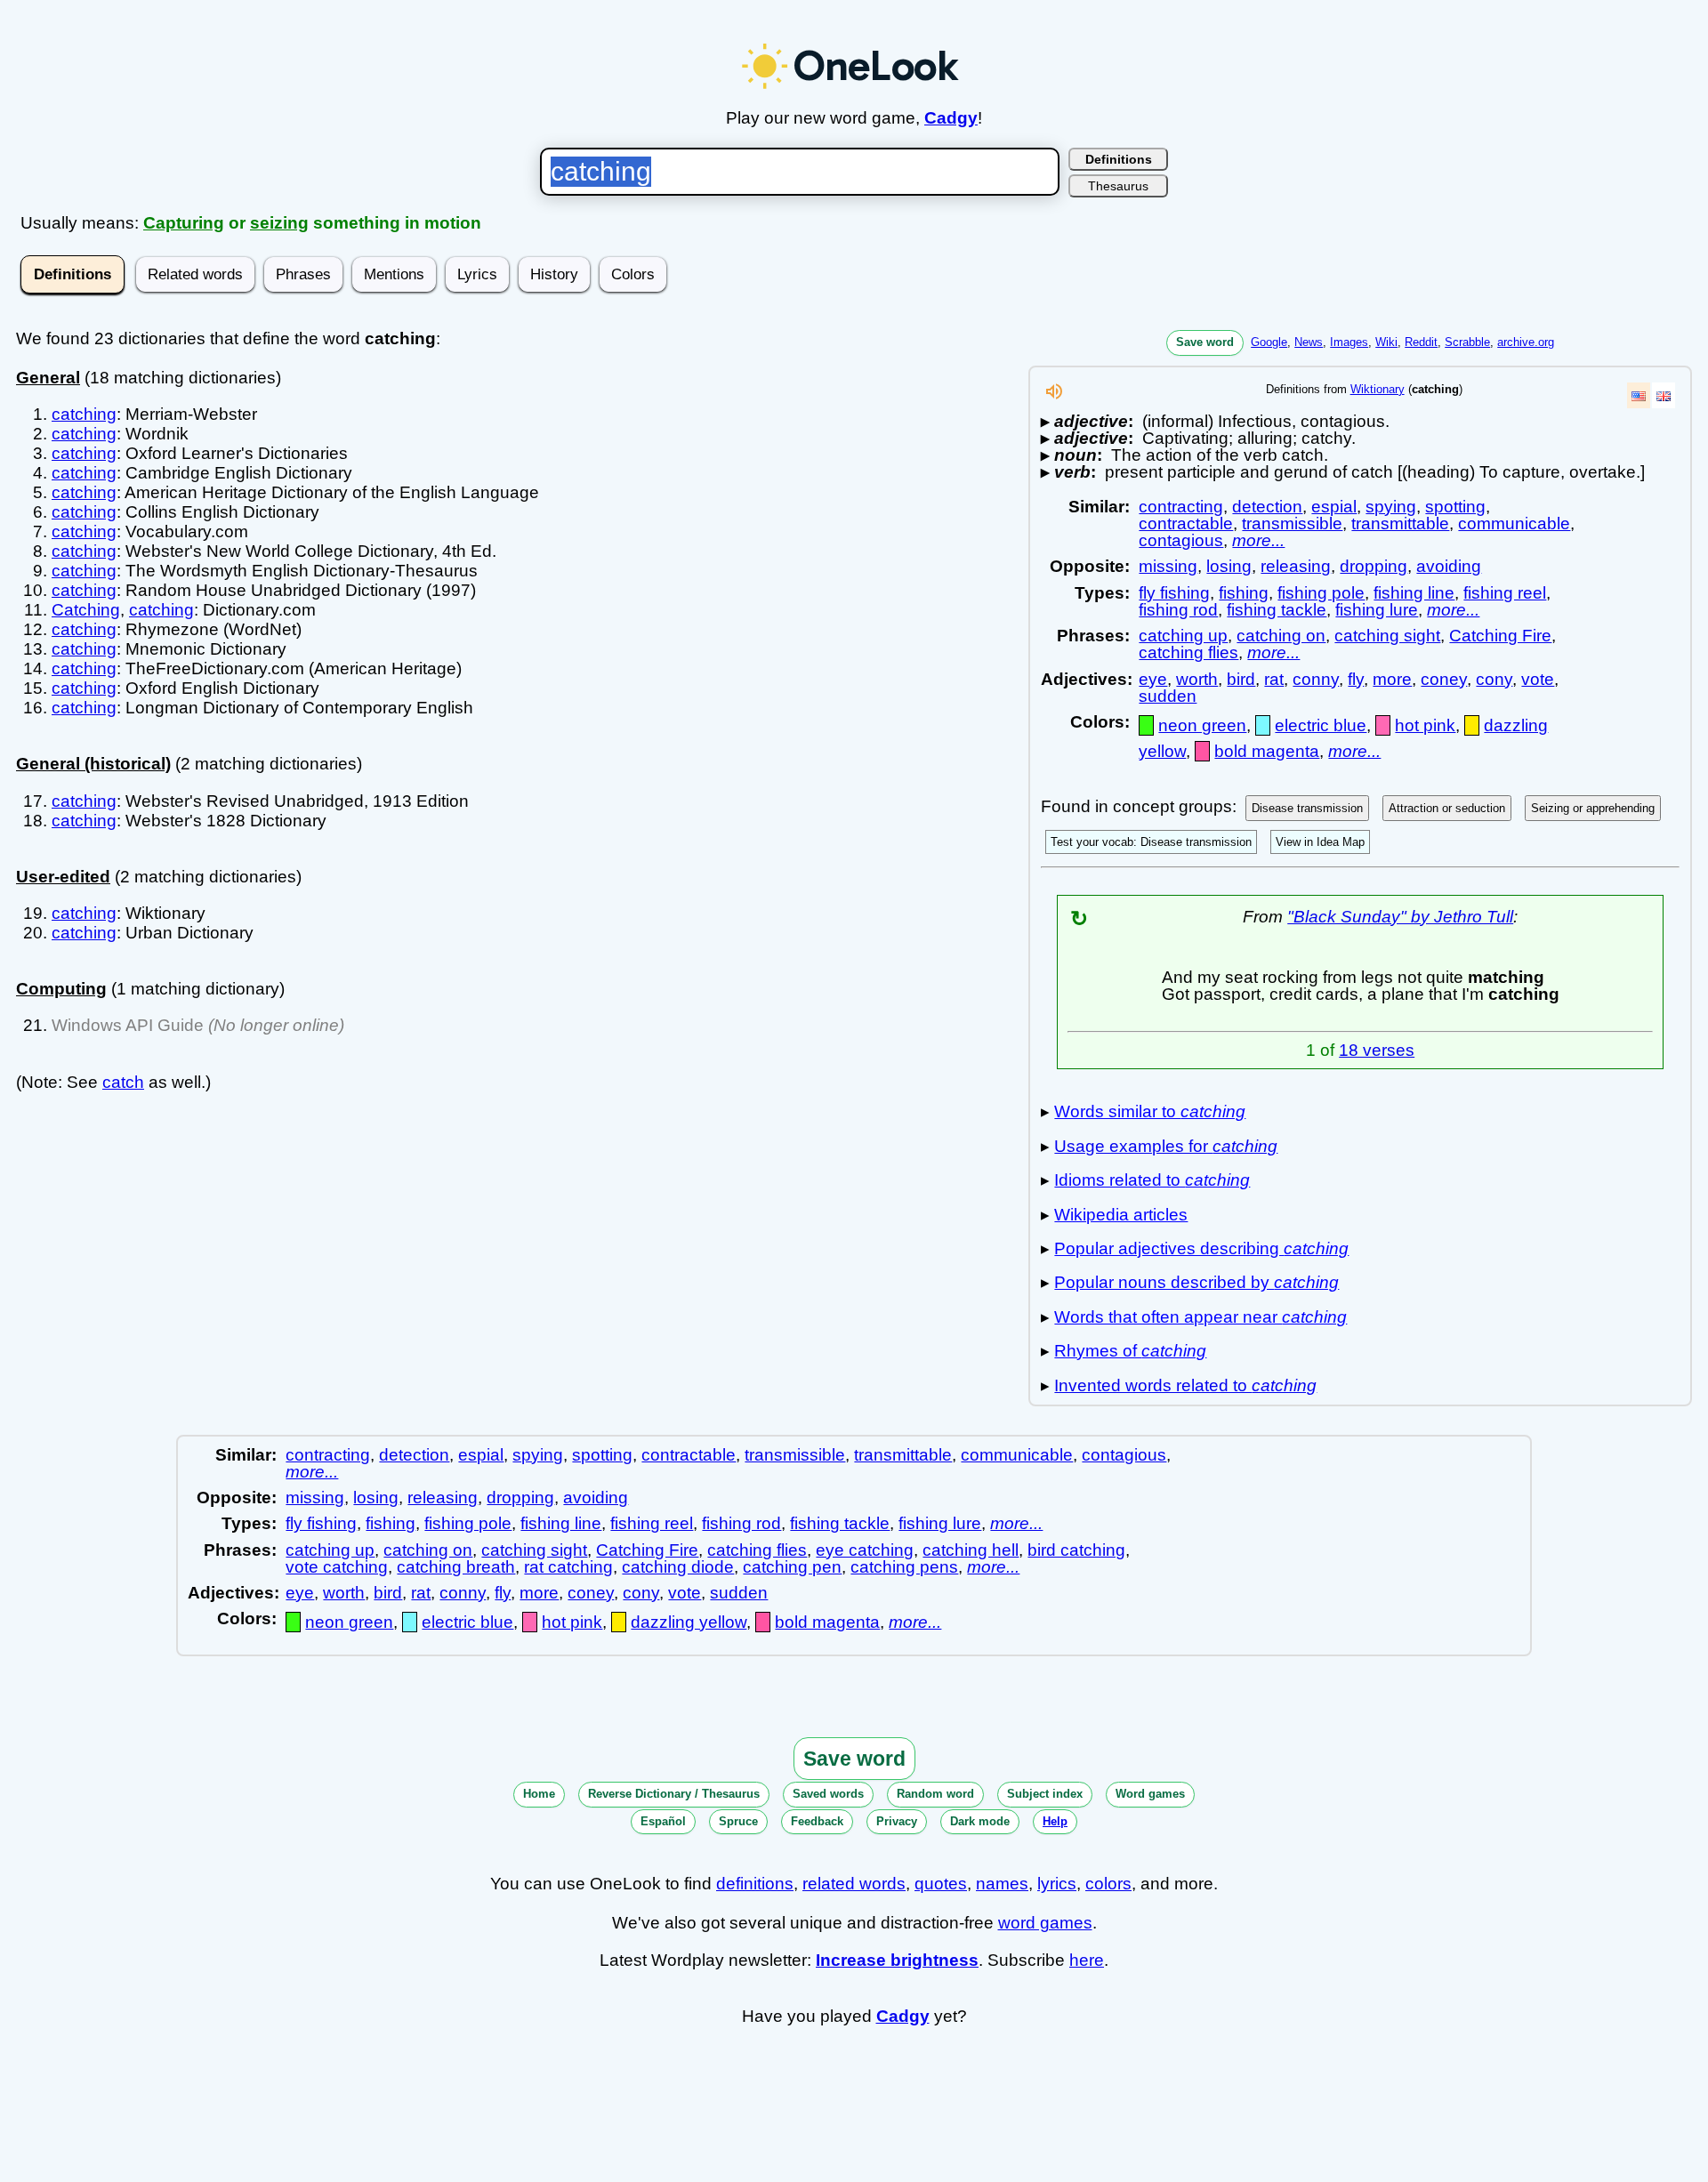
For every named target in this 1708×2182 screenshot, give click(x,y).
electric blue (1321, 725)
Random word (935, 1794)
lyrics (1057, 1884)
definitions (755, 1884)
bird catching (1076, 1550)
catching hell (971, 1550)
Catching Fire (1500, 636)
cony (1494, 679)
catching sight (1387, 636)
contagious (1181, 540)
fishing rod (1178, 610)
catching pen (792, 1567)
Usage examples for (1166, 1146)
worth (1197, 679)
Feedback (817, 1821)
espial (1334, 507)
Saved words (828, 1794)
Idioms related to (1152, 1180)
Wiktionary (1378, 389)
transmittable (1400, 523)
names (1002, 1884)
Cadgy (951, 118)
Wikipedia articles (1121, 1215)
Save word (1205, 342)
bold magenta (1267, 751)
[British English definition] (1664, 395)
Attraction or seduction (1447, 808)
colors (1108, 1884)
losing (1229, 566)
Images (1349, 342)
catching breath (456, 1567)
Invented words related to (1185, 1385)
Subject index (1045, 1794)
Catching (86, 610)
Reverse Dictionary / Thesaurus (674, 1794)
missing (1168, 566)
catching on (1281, 636)
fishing (1244, 593)
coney (1444, 679)
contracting (1181, 507)
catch (123, 1082)
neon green (1202, 725)
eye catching (865, 1550)
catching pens (904, 1567)
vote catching (337, 1567)
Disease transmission (1307, 808)
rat (1274, 679)
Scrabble (1467, 342)
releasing (1296, 566)
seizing (279, 223)
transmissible (1292, 523)
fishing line (1414, 593)
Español (663, 1821)
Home (539, 1794)
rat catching (568, 1567)
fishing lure (1377, 610)
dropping (1374, 566)
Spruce (738, 1821)
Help (1055, 1821)
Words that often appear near (1200, 1317)
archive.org (1526, 342)
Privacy (897, 1821)
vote (1538, 679)
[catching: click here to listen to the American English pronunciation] (1054, 396)
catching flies (1188, 652)
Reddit (1421, 342)
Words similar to (1150, 1111)
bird (1241, 679)
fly (1356, 679)
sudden (1168, 696)
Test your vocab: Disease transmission (1151, 842)
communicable (1514, 523)
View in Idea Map (1320, 842)
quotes (941, 1884)
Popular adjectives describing (1201, 1248)
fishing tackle (1277, 610)
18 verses (1377, 1050)
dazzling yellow (689, 1622)
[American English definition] (1639, 395)
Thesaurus (1118, 186)
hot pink (1425, 725)
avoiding (1449, 566)
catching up (1183, 636)
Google (1269, 342)
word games (1045, 1923)
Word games (1150, 1794)
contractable (1186, 523)
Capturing (184, 223)
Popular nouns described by (1196, 1282)
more (1392, 679)
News (1309, 342)
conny (1316, 679)
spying (1391, 507)
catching (84, 414)
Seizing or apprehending (1593, 808)
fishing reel (1505, 593)
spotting (1455, 507)
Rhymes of (1130, 1351)
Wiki (1386, 342)
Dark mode (980, 1821)
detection (1267, 507)
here (1087, 1960)
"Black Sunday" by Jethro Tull (1400, 917)
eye (1153, 679)
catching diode (678, 1567)
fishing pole (1321, 593)
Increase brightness (897, 1960)
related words (854, 1884)
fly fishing (1174, 593)
